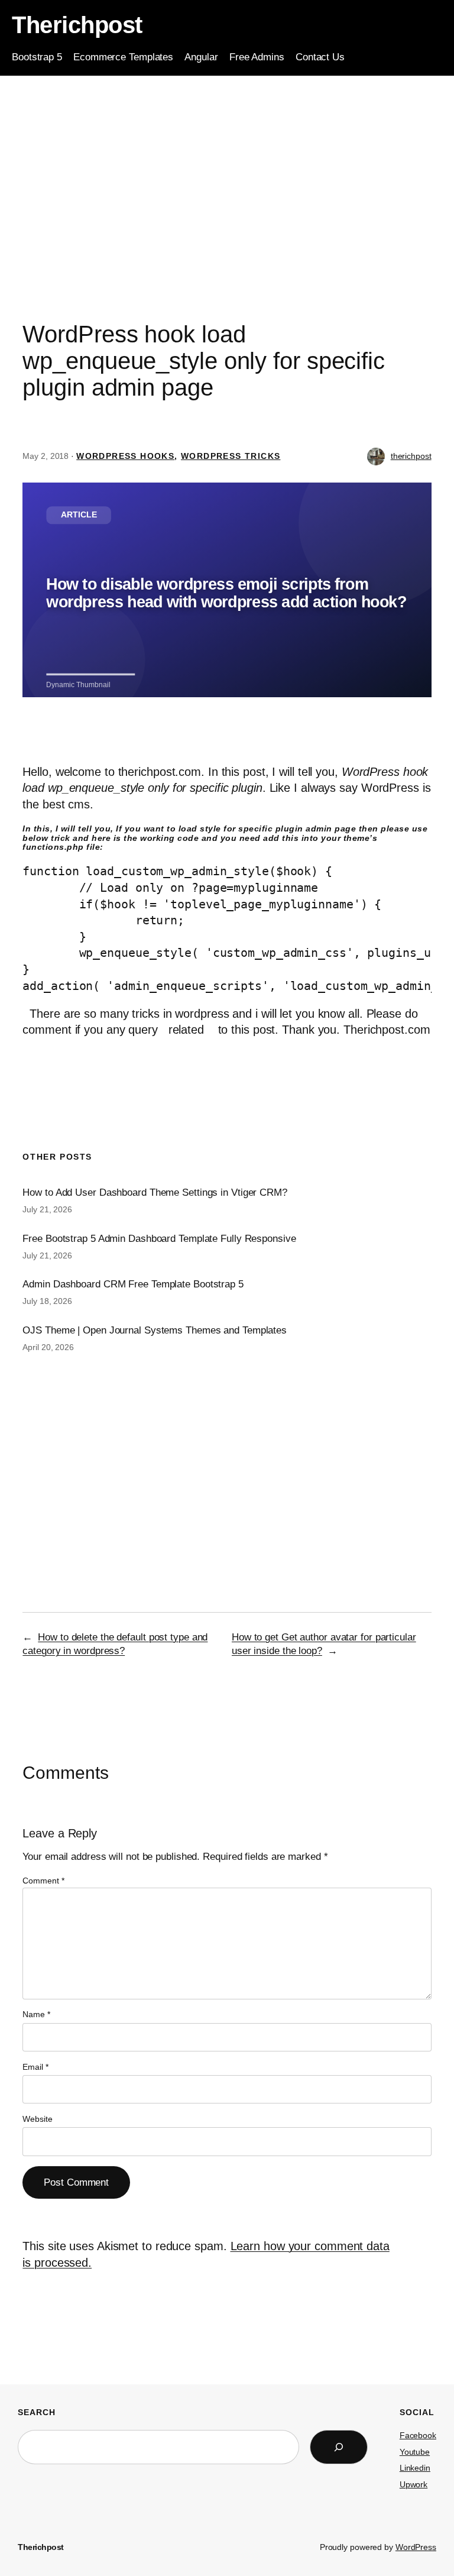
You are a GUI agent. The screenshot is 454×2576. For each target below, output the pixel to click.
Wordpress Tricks (231, 456)
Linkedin (415, 2468)
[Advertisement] (227, 170)
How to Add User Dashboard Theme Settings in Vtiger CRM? (155, 1192)
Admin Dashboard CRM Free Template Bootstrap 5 (133, 1284)
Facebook (418, 2435)
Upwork (414, 2484)
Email (35, 2067)
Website (37, 2119)
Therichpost (77, 25)
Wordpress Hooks (125, 456)
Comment (43, 1881)
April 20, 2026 (48, 1347)
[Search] (339, 2447)
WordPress (416, 2547)
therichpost (411, 456)
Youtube (415, 2452)
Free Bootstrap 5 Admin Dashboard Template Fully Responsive (159, 1239)
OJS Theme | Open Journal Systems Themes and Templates (155, 1330)
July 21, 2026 (47, 1209)
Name (36, 2014)
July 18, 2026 (47, 1301)
